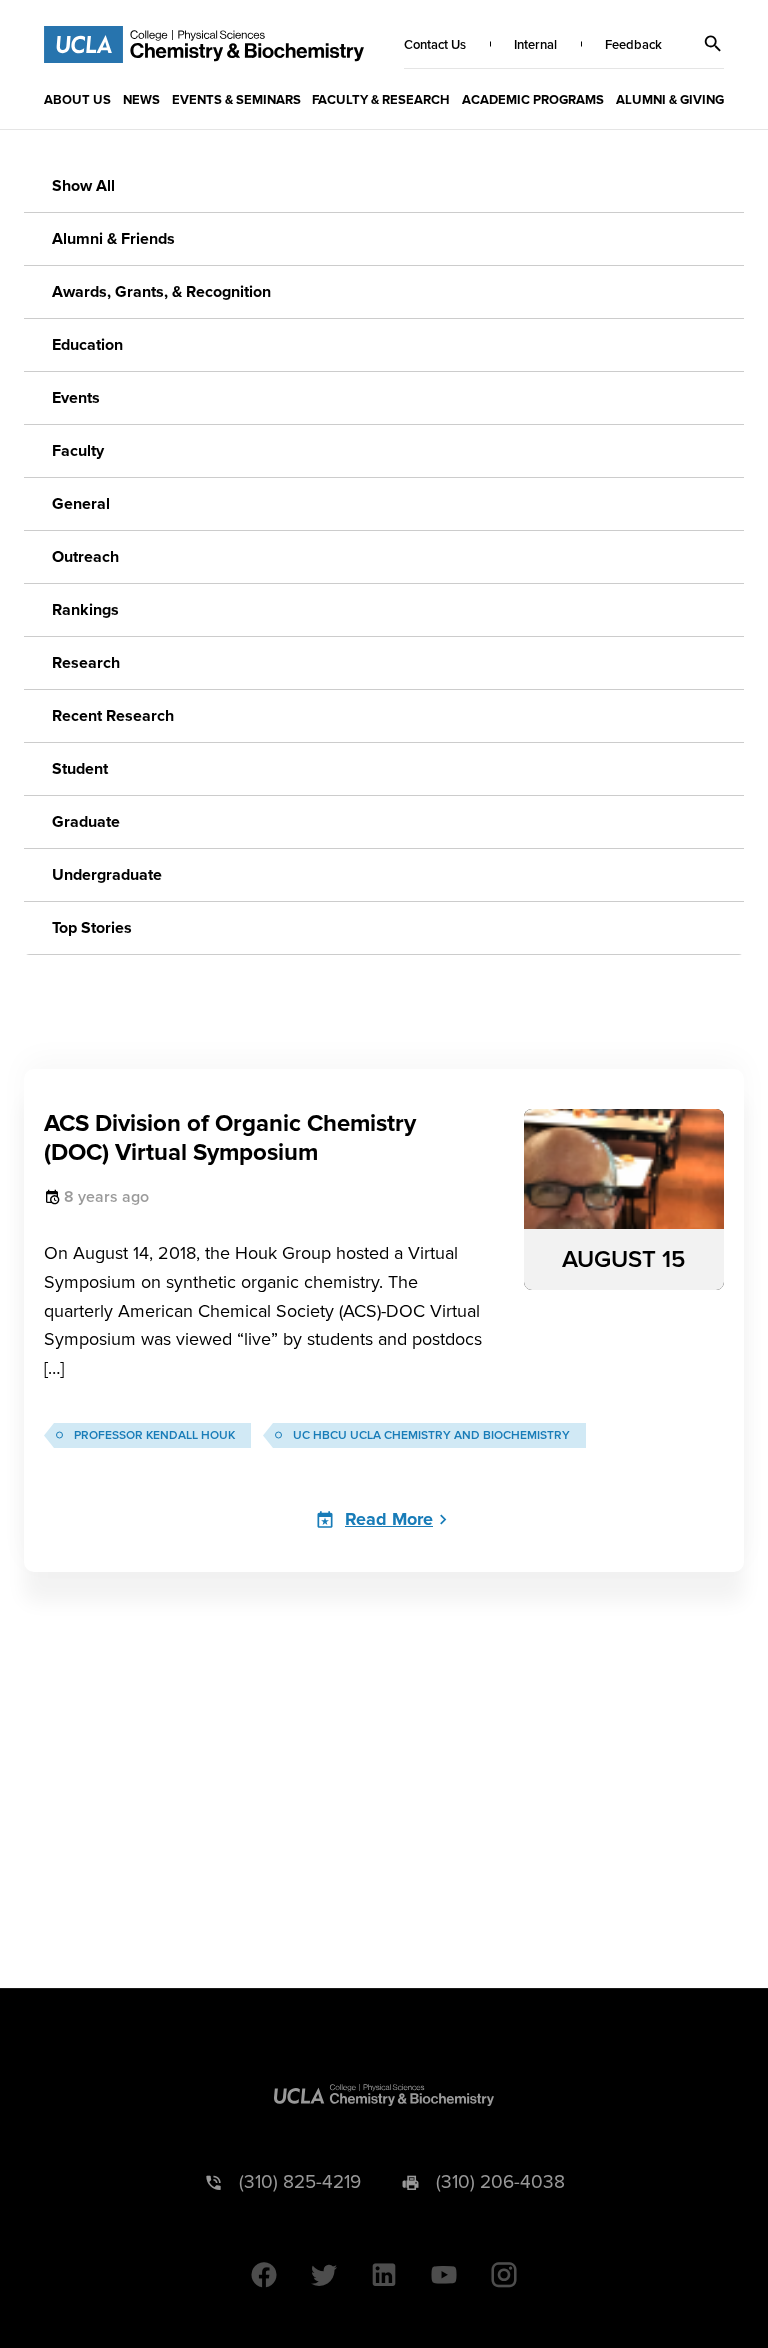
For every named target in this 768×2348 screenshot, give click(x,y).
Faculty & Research (381, 100)
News (141, 100)
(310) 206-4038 (500, 2182)
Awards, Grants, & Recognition (161, 292)
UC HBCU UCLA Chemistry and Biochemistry (431, 1435)
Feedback (633, 45)
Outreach (85, 557)
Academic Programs (533, 100)
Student (80, 769)
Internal (535, 45)
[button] (713, 44)
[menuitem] (77, 99)
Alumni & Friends (113, 239)
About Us (77, 100)
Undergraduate (107, 875)
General (81, 504)
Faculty (78, 451)
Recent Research (113, 716)
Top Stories (92, 928)
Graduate (86, 822)
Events (76, 398)
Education (87, 345)
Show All (83, 186)
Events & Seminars (236, 100)
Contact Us (435, 45)
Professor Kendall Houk (154, 1435)
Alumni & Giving (670, 100)
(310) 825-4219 (300, 2182)
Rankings (85, 610)
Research (86, 663)
